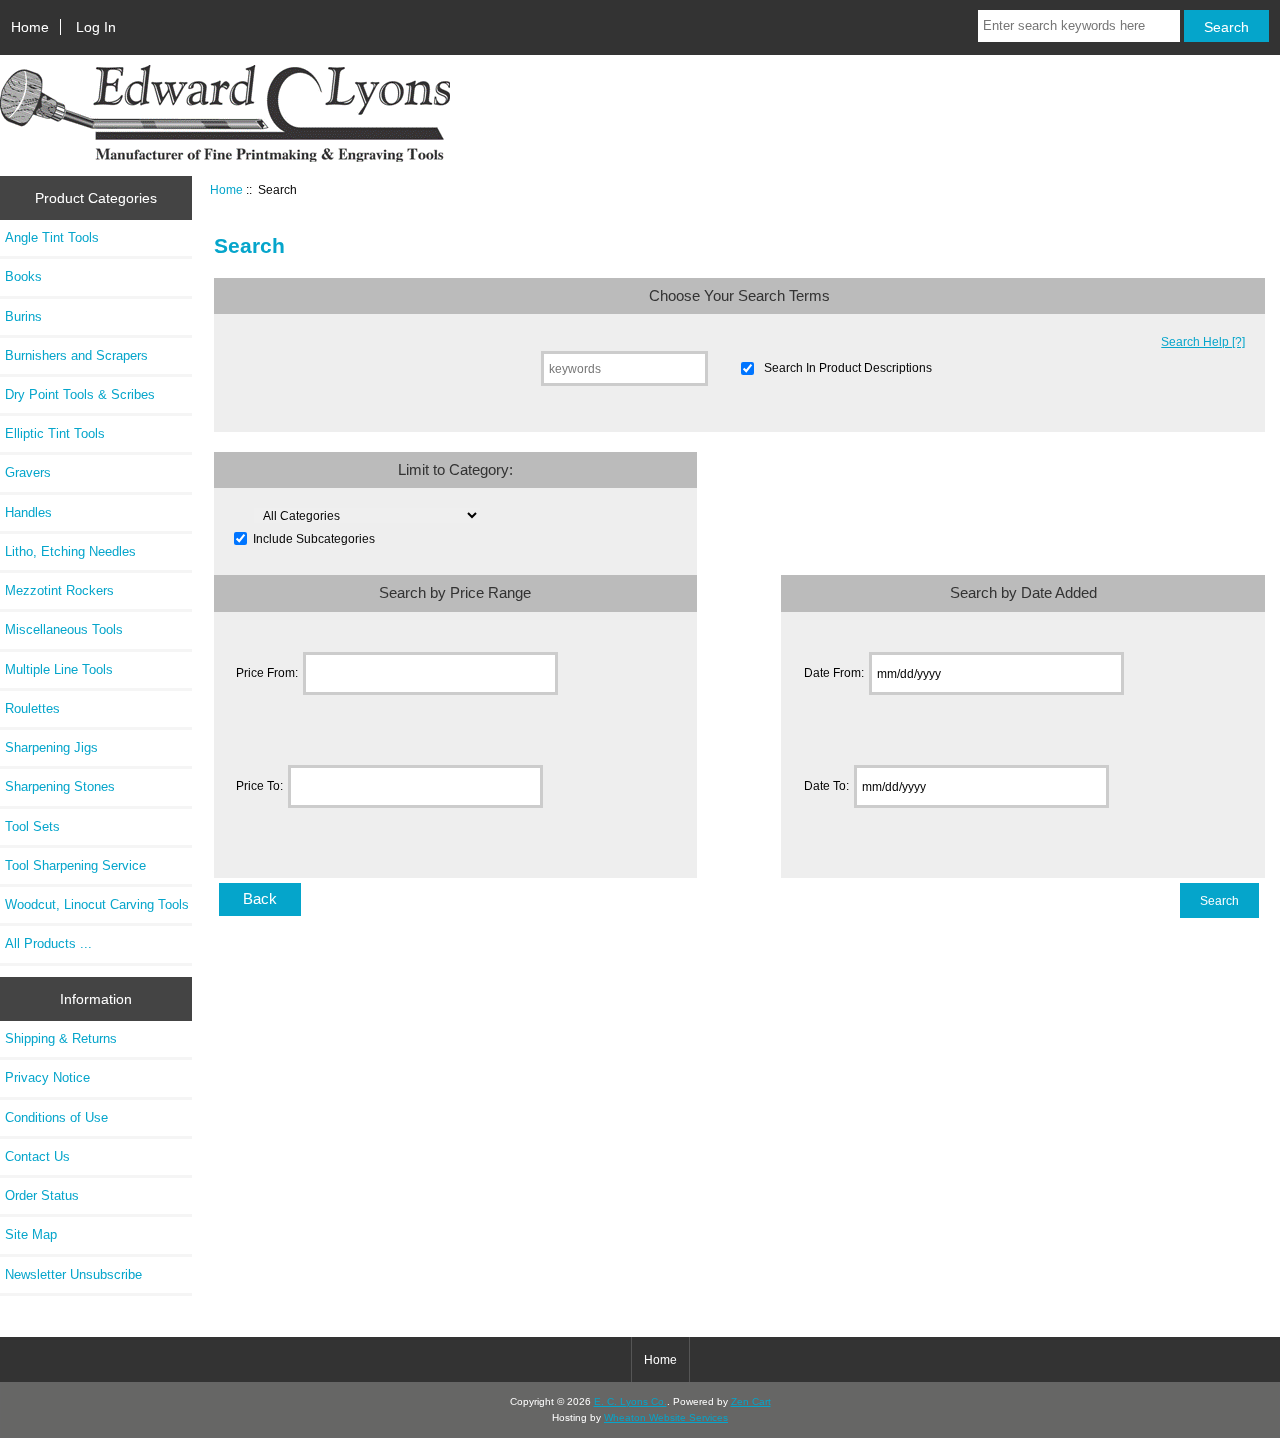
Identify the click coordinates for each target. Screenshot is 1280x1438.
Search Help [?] (1203, 341)
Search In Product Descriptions (848, 368)
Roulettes (32, 708)
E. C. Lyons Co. (630, 1401)
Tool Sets (32, 826)
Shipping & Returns (61, 1038)
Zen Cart (751, 1401)
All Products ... (48, 943)
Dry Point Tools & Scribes (80, 394)
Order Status (42, 1195)
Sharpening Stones (60, 786)
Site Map (31, 1234)
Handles (28, 512)
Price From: (267, 673)
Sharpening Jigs (51, 747)
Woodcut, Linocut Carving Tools (97, 904)
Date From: (834, 673)
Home (30, 27)
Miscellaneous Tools (64, 629)
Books (23, 276)
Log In (96, 27)
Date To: (826, 786)
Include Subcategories (314, 538)
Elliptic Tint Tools (55, 433)
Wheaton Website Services (666, 1417)
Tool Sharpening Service (75, 865)
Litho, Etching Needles (70, 551)
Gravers (28, 472)
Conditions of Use (56, 1117)
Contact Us (37, 1156)
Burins (23, 316)
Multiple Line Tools (59, 669)
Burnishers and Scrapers (76, 355)
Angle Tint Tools (52, 237)
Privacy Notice (47, 1077)
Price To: (259, 786)
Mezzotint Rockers (59, 590)
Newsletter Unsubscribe (73, 1274)
